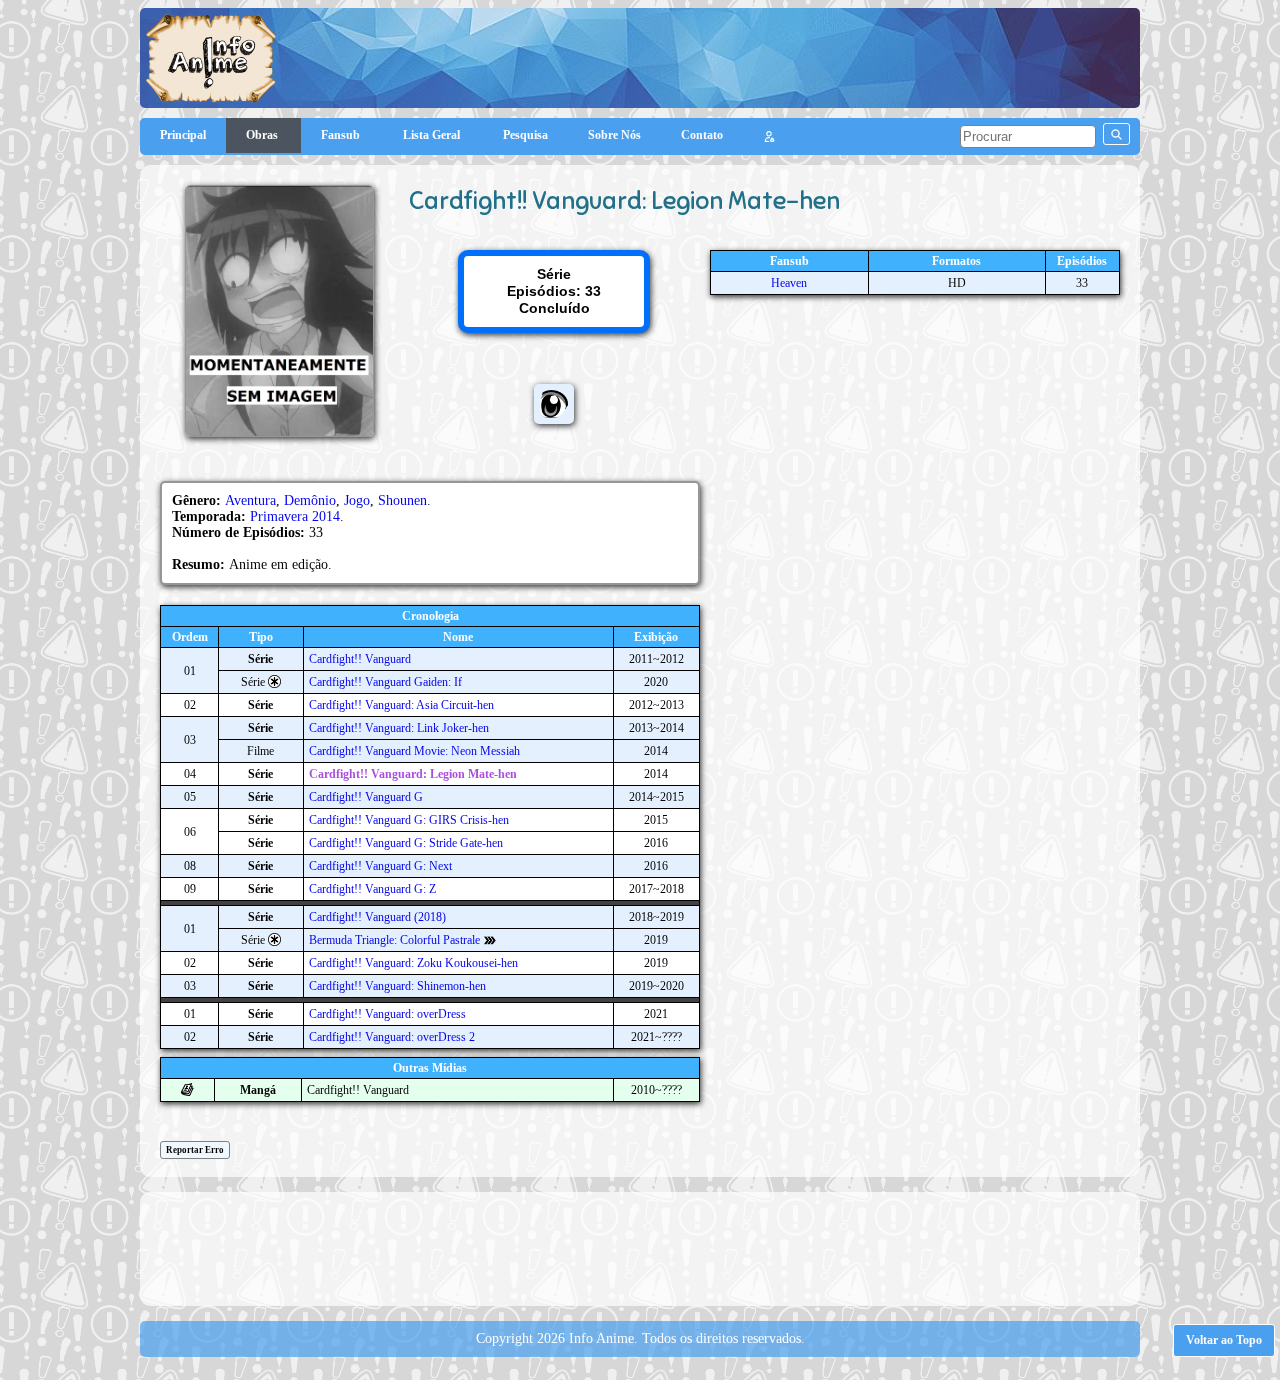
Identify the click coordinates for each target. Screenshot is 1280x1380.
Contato (702, 135)
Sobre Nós (614, 135)
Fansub (342, 135)
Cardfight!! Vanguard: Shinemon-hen (397, 986)
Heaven (789, 283)
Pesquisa (525, 135)
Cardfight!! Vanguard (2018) (377, 917)
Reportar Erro (195, 1150)
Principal (183, 135)
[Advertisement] (640, 1247)
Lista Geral (433, 135)
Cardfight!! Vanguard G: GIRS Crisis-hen (409, 820)
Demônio (310, 500)
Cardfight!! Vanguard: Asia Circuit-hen (401, 705)
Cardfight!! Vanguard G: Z (372, 889)
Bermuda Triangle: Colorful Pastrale (394, 940)
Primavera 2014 (295, 516)
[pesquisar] (1116, 134)
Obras (263, 135)
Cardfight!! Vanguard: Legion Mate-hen (413, 774)
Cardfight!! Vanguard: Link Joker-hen (399, 728)
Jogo (357, 500)
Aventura (250, 500)
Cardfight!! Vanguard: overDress (387, 1014)
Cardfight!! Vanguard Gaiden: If (385, 682)
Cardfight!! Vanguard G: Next (380, 866)
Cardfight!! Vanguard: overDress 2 (392, 1037)
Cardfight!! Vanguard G (366, 797)
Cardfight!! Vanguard (360, 659)
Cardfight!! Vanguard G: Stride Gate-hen (406, 843)
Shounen (402, 500)
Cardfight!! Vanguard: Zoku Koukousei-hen (413, 963)
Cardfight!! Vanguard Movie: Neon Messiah (414, 751)
